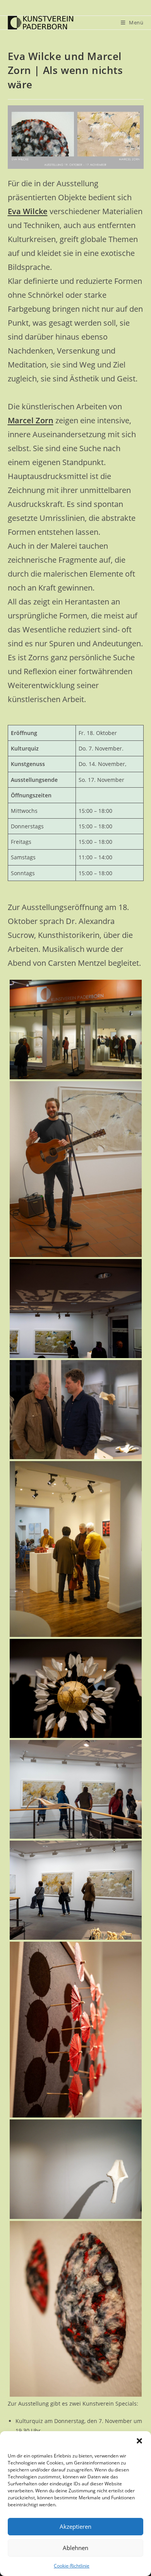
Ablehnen (75, 2548)
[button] (139, 2441)
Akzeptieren (75, 2526)
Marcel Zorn (31, 420)
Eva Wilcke (28, 211)
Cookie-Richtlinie (72, 2566)
